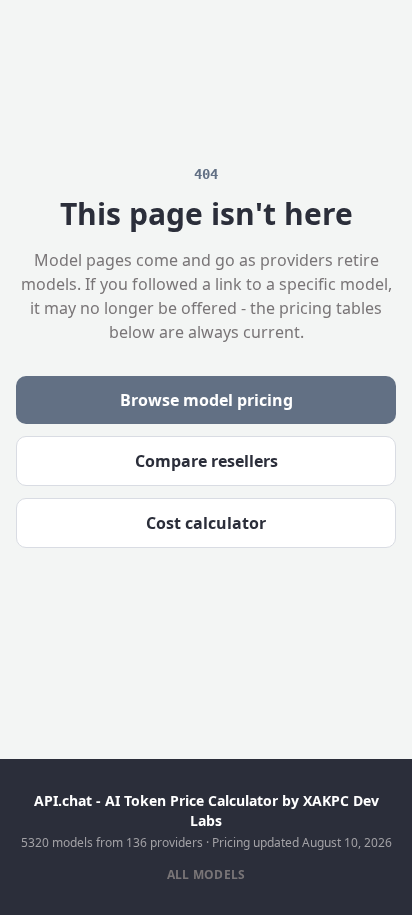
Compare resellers (206, 461)
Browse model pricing (206, 400)
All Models (206, 875)
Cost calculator (206, 523)
